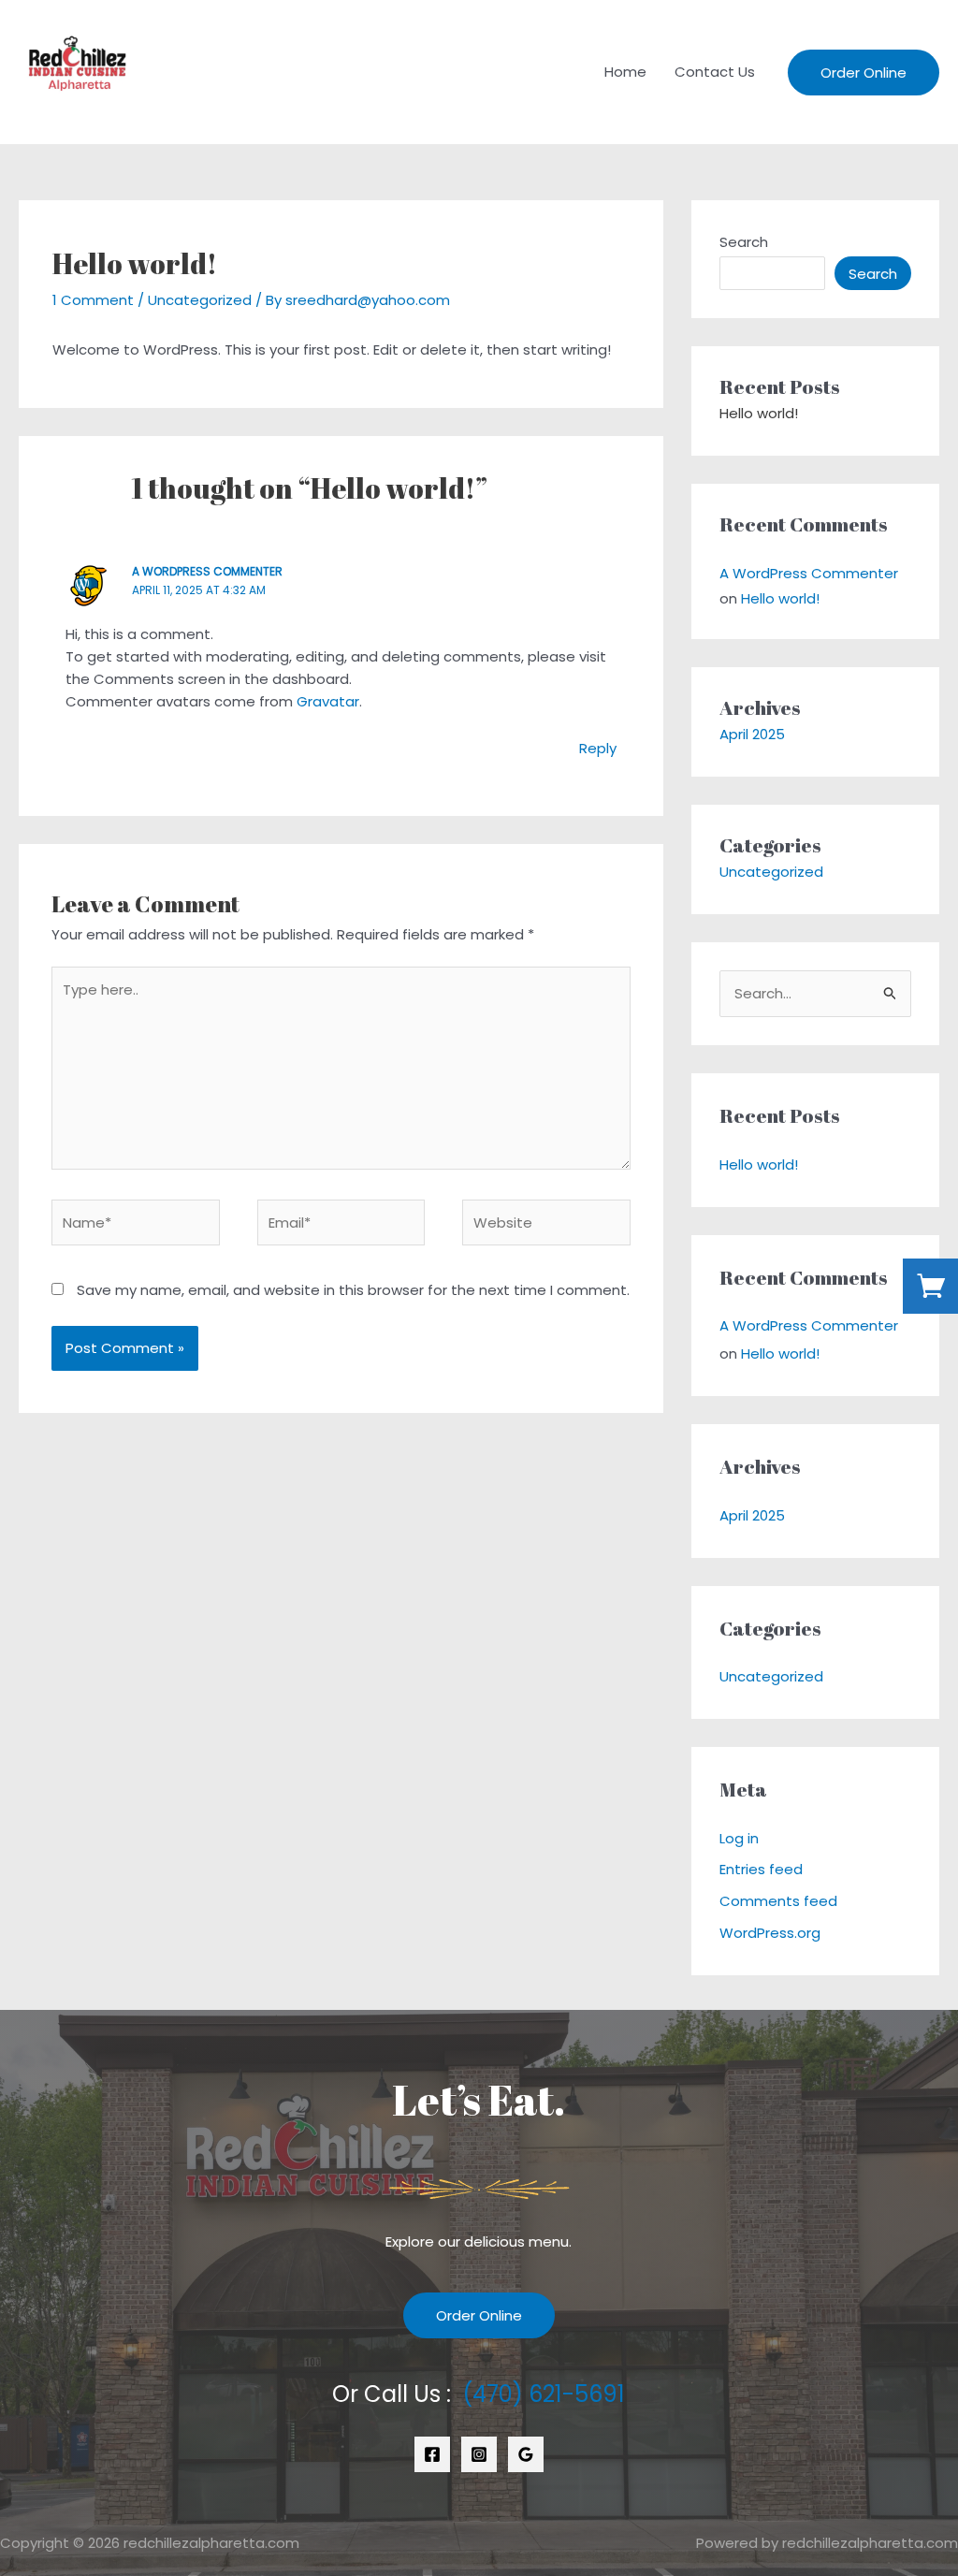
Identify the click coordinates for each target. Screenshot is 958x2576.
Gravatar (328, 701)
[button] (864, 73)
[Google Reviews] (526, 2454)
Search (744, 242)
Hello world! (759, 413)
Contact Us (715, 72)
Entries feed (761, 1869)
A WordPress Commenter (207, 571)
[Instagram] (479, 2454)
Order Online (479, 2315)
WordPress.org (770, 1933)
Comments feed (778, 1901)
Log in (739, 1838)
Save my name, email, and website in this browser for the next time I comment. (353, 1290)
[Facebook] (432, 2454)
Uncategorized (200, 300)
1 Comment (93, 300)
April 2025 (752, 734)
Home (625, 72)
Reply (598, 748)
